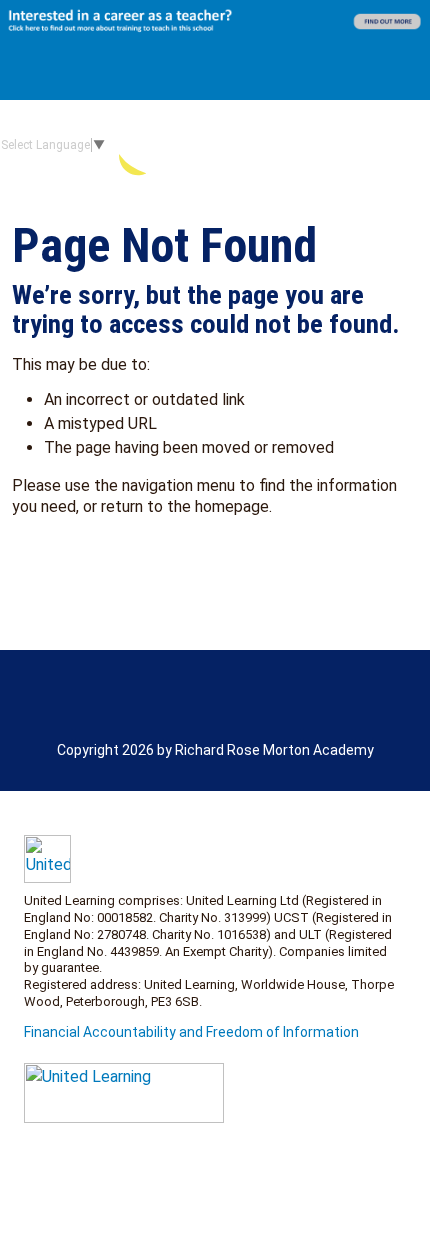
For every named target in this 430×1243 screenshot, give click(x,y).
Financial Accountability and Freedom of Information (191, 1032)
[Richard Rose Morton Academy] (272, 144)
